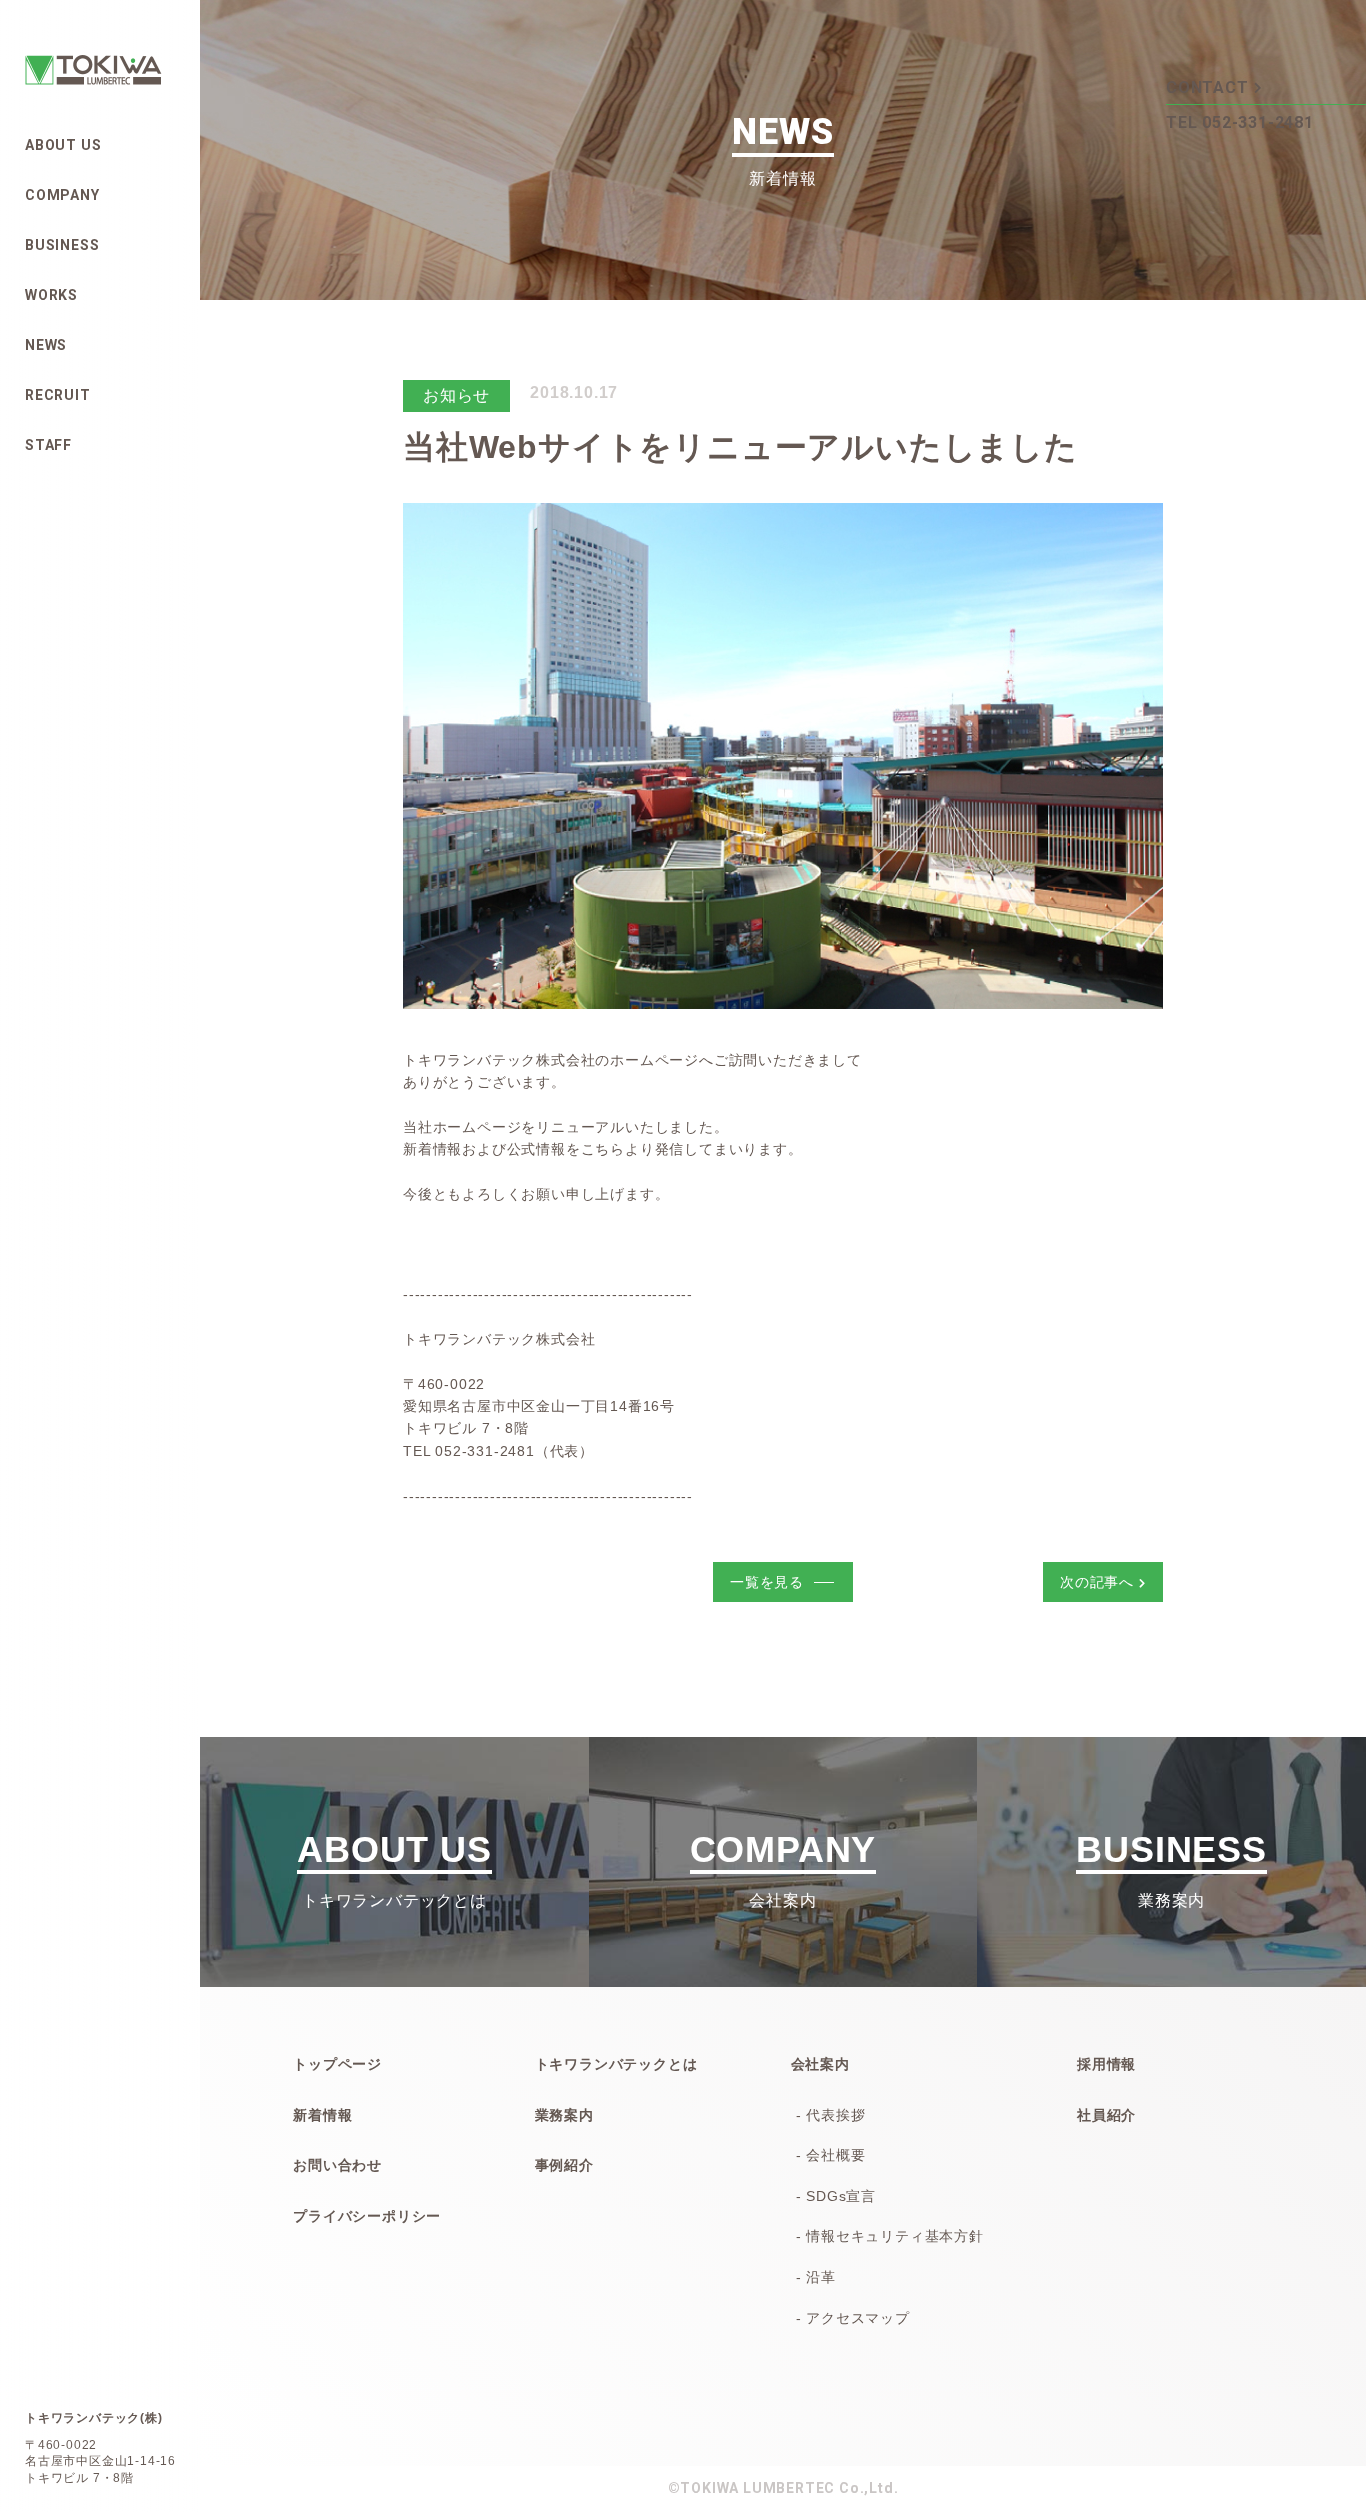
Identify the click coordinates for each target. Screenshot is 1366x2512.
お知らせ (456, 395)
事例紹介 (564, 2165)
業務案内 (564, 2115)
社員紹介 (1106, 2115)
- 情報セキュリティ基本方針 (890, 2236)
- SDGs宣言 (836, 2196)
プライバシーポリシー (367, 2216)
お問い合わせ (337, 2165)
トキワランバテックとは (616, 2064)
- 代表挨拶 (831, 2115)
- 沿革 (816, 2277)
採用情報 (1106, 2064)
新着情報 (322, 2115)
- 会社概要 (831, 2155)
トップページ (337, 2064)
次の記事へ (1097, 1582)
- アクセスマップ (853, 2318)
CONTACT (1207, 87)
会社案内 (820, 2064)
